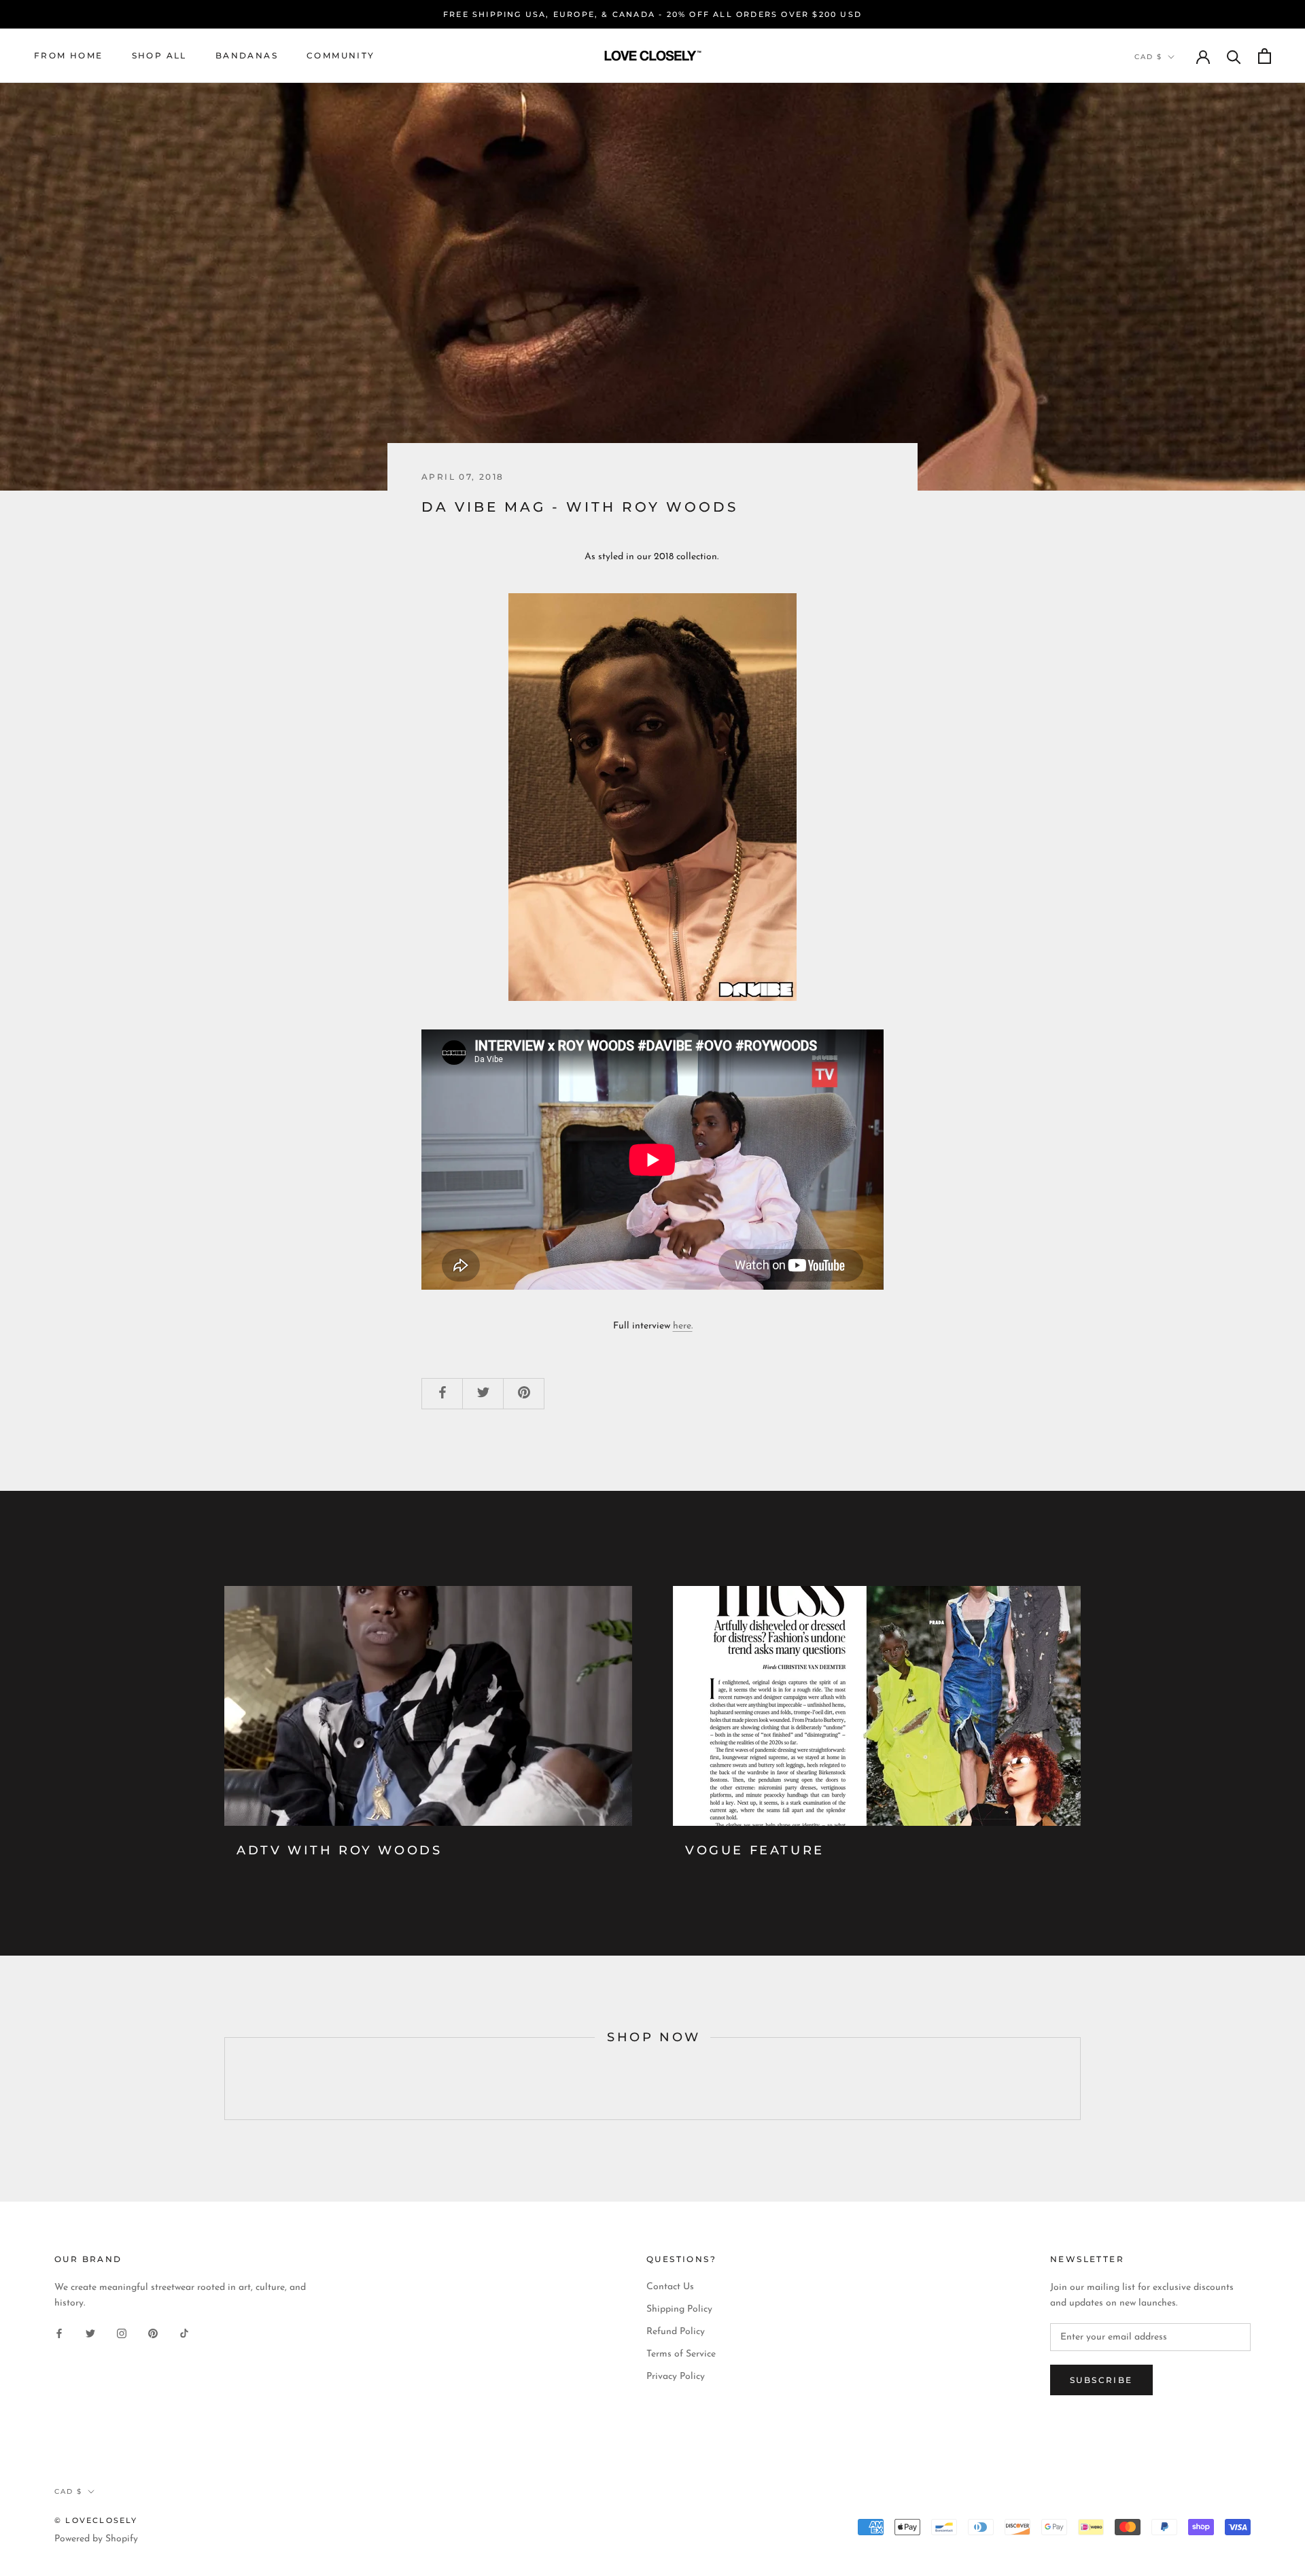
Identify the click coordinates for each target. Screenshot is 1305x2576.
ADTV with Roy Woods (339, 1850)
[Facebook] (59, 2332)
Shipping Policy (679, 2309)
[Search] (1234, 56)
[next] (1080, 2079)
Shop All (159, 55)
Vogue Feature (755, 1850)
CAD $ (1148, 57)
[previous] (225, 2079)
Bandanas (247, 55)
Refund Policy (676, 2332)
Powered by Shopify (96, 2539)
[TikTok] (184, 2332)
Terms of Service (681, 2354)
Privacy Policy (676, 2377)
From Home (69, 55)
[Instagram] (122, 2332)
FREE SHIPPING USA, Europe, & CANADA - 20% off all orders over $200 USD (652, 14)
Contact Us (670, 2287)
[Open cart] (1265, 56)
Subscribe (1101, 2380)
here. (683, 1326)
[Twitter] (90, 2332)
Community (341, 55)
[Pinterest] (153, 2332)
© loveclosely (96, 2520)
